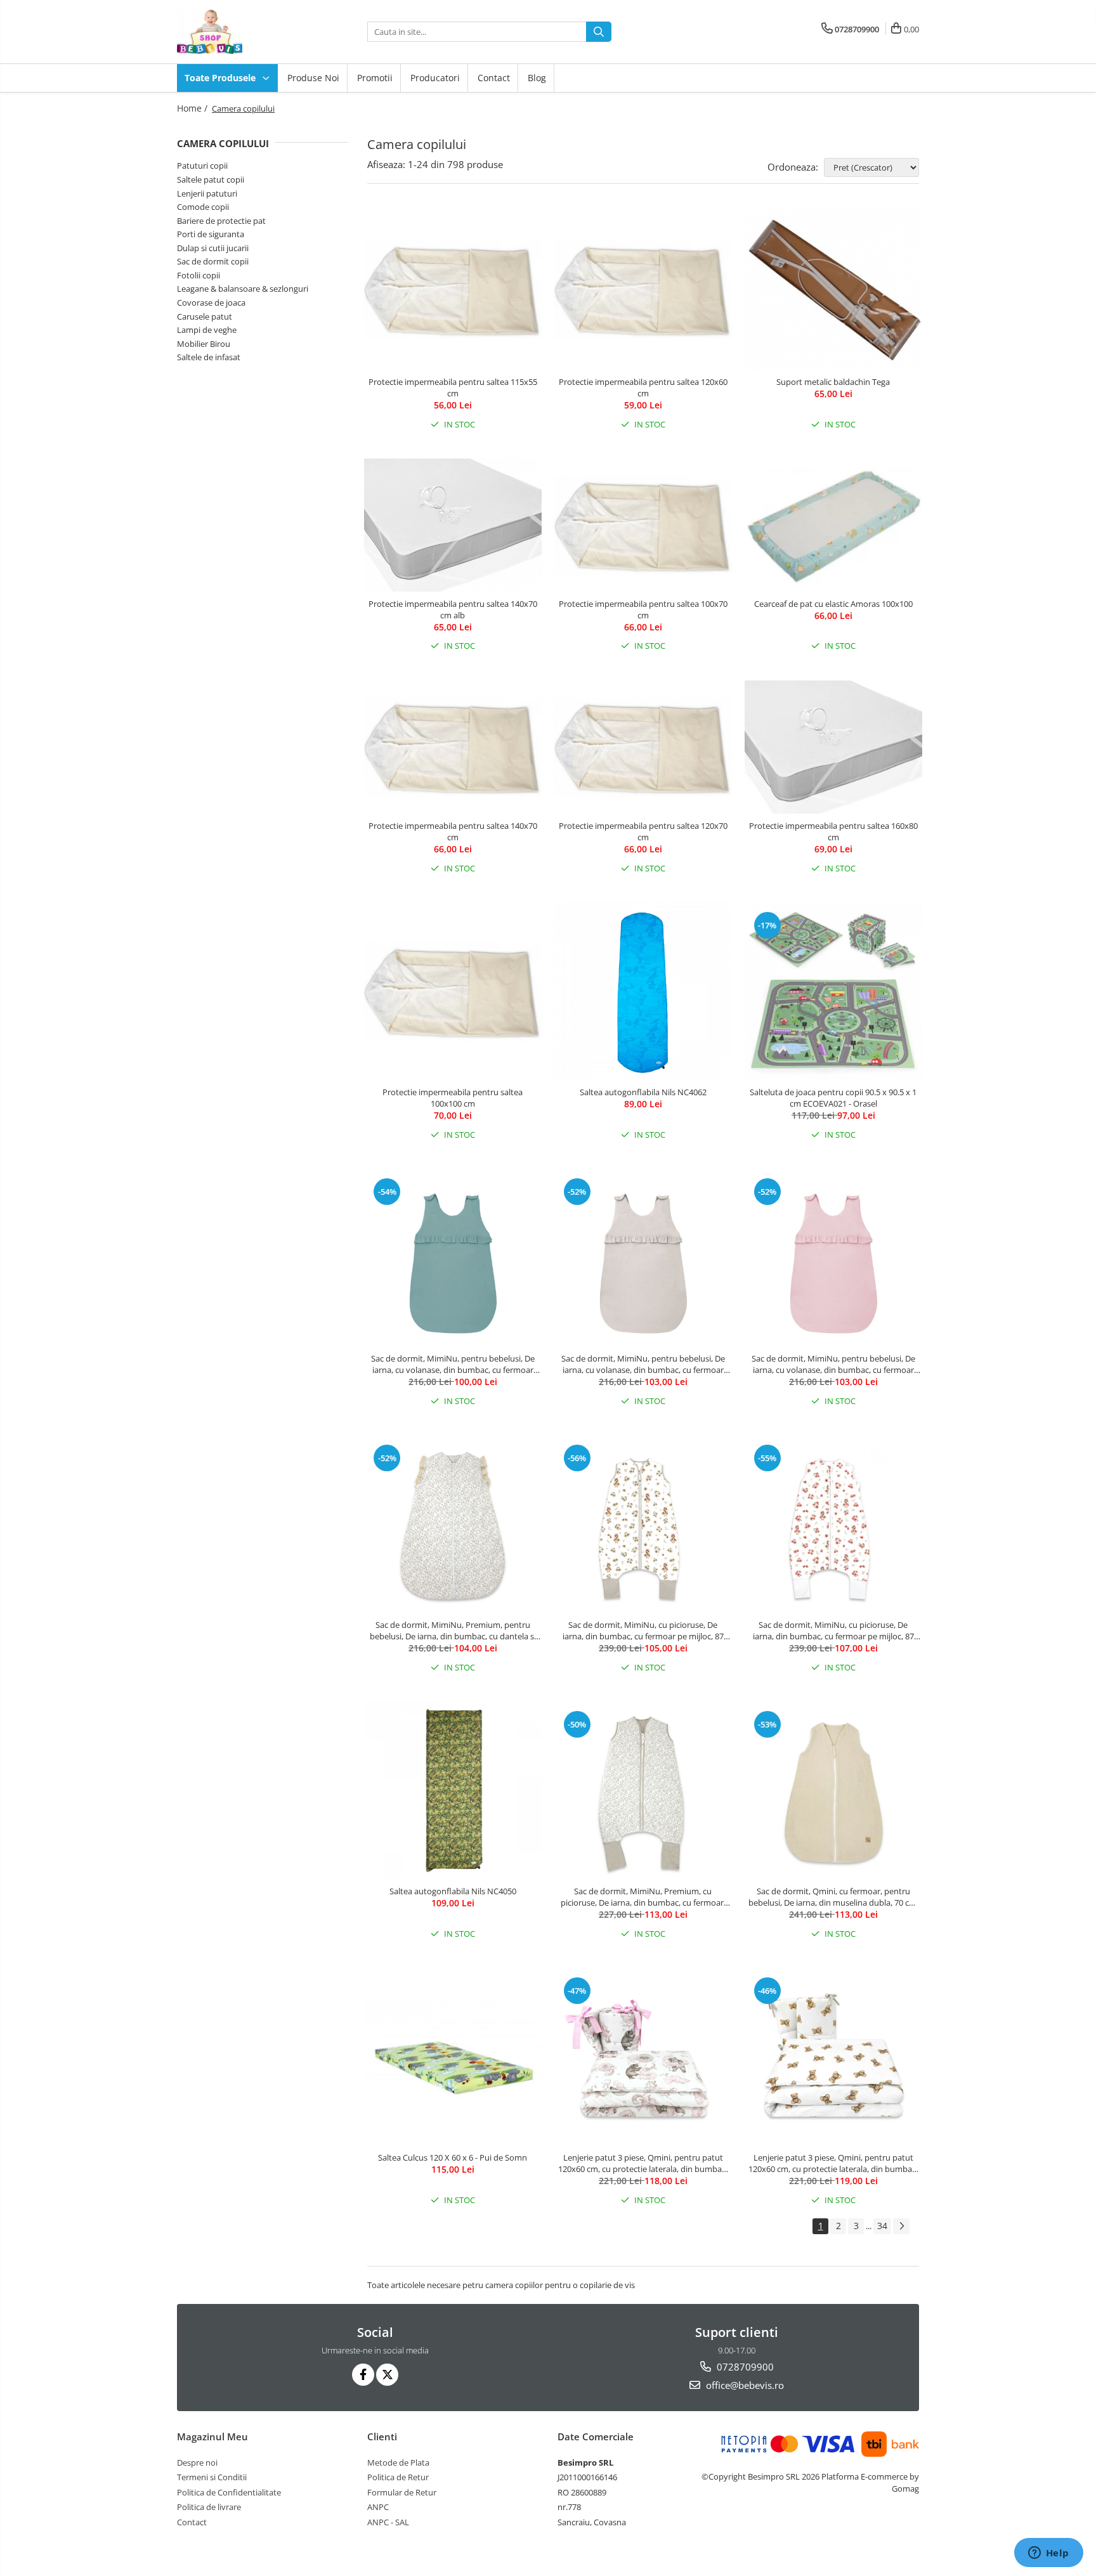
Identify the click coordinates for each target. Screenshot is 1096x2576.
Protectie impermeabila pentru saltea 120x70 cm (643, 831)
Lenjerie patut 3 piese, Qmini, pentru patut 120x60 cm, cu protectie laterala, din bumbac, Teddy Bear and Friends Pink (643, 2163)
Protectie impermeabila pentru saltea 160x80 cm (833, 831)
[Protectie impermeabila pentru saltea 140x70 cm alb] (453, 525)
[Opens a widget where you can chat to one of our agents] (1048, 2554)
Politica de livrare (209, 2507)
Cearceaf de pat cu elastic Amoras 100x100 (833, 604)
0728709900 (744, 2367)
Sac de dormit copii (213, 261)
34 (882, 2226)
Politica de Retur (398, 2477)
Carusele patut (205, 316)
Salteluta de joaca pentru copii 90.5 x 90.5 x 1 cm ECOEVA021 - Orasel (833, 1098)
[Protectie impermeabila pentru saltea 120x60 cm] (643, 290)
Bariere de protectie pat (221, 221)
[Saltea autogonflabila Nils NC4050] (453, 1790)
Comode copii (203, 207)
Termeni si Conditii (212, 2477)
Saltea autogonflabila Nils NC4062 (643, 1092)
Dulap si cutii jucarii (213, 248)
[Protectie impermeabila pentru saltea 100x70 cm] (643, 525)
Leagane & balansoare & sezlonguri (243, 289)
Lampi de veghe (207, 330)
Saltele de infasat (209, 357)
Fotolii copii (199, 275)
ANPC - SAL (388, 2522)
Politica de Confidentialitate (229, 2492)
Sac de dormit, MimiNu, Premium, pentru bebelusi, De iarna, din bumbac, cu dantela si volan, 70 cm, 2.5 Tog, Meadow (453, 1630)
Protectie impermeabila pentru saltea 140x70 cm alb (453, 609)
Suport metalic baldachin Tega (833, 382)
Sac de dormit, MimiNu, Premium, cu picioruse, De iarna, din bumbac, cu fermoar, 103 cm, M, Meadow (643, 1897)
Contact (494, 78)
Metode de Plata (398, 2462)
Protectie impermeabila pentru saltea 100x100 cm (453, 1098)
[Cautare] (599, 32)
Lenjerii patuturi (207, 193)
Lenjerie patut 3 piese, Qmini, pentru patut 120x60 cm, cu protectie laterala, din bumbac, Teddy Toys (833, 2163)
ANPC (378, 2507)
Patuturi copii (202, 166)
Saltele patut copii (211, 179)
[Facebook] (363, 2375)
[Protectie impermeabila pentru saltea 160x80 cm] (833, 747)
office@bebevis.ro (744, 2385)
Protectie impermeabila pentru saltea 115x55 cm (453, 387)
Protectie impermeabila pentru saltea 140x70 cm (453, 831)
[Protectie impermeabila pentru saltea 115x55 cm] (453, 290)
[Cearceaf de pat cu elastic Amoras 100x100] (833, 525)
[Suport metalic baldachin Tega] (833, 290)
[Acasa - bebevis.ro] (240, 32)
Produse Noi (313, 78)
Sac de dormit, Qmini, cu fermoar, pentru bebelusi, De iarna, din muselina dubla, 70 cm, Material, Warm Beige (833, 1897)
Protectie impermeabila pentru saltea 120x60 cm (643, 387)
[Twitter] (387, 2375)
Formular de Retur (402, 2492)
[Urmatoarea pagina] (901, 2226)
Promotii (375, 78)
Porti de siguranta (211, 234)
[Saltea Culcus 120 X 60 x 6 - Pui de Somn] (453, 2057)
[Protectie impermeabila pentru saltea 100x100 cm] (453, 992)
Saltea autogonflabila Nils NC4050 (453, 1891)
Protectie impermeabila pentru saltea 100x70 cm (643, 609)
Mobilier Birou (204, 344)
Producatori (435, 78)
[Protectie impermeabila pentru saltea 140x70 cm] (453, 747)
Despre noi (197, 2462)
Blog (537, 78)
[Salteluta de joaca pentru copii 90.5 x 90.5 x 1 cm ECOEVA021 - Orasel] (833, 991)
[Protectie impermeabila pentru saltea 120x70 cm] (643, 747)
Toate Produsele (221, 78)
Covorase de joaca (211, 302)
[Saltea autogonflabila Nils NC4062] (643, 991)
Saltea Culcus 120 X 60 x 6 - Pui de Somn (453, 2157)
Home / (193, 108)
